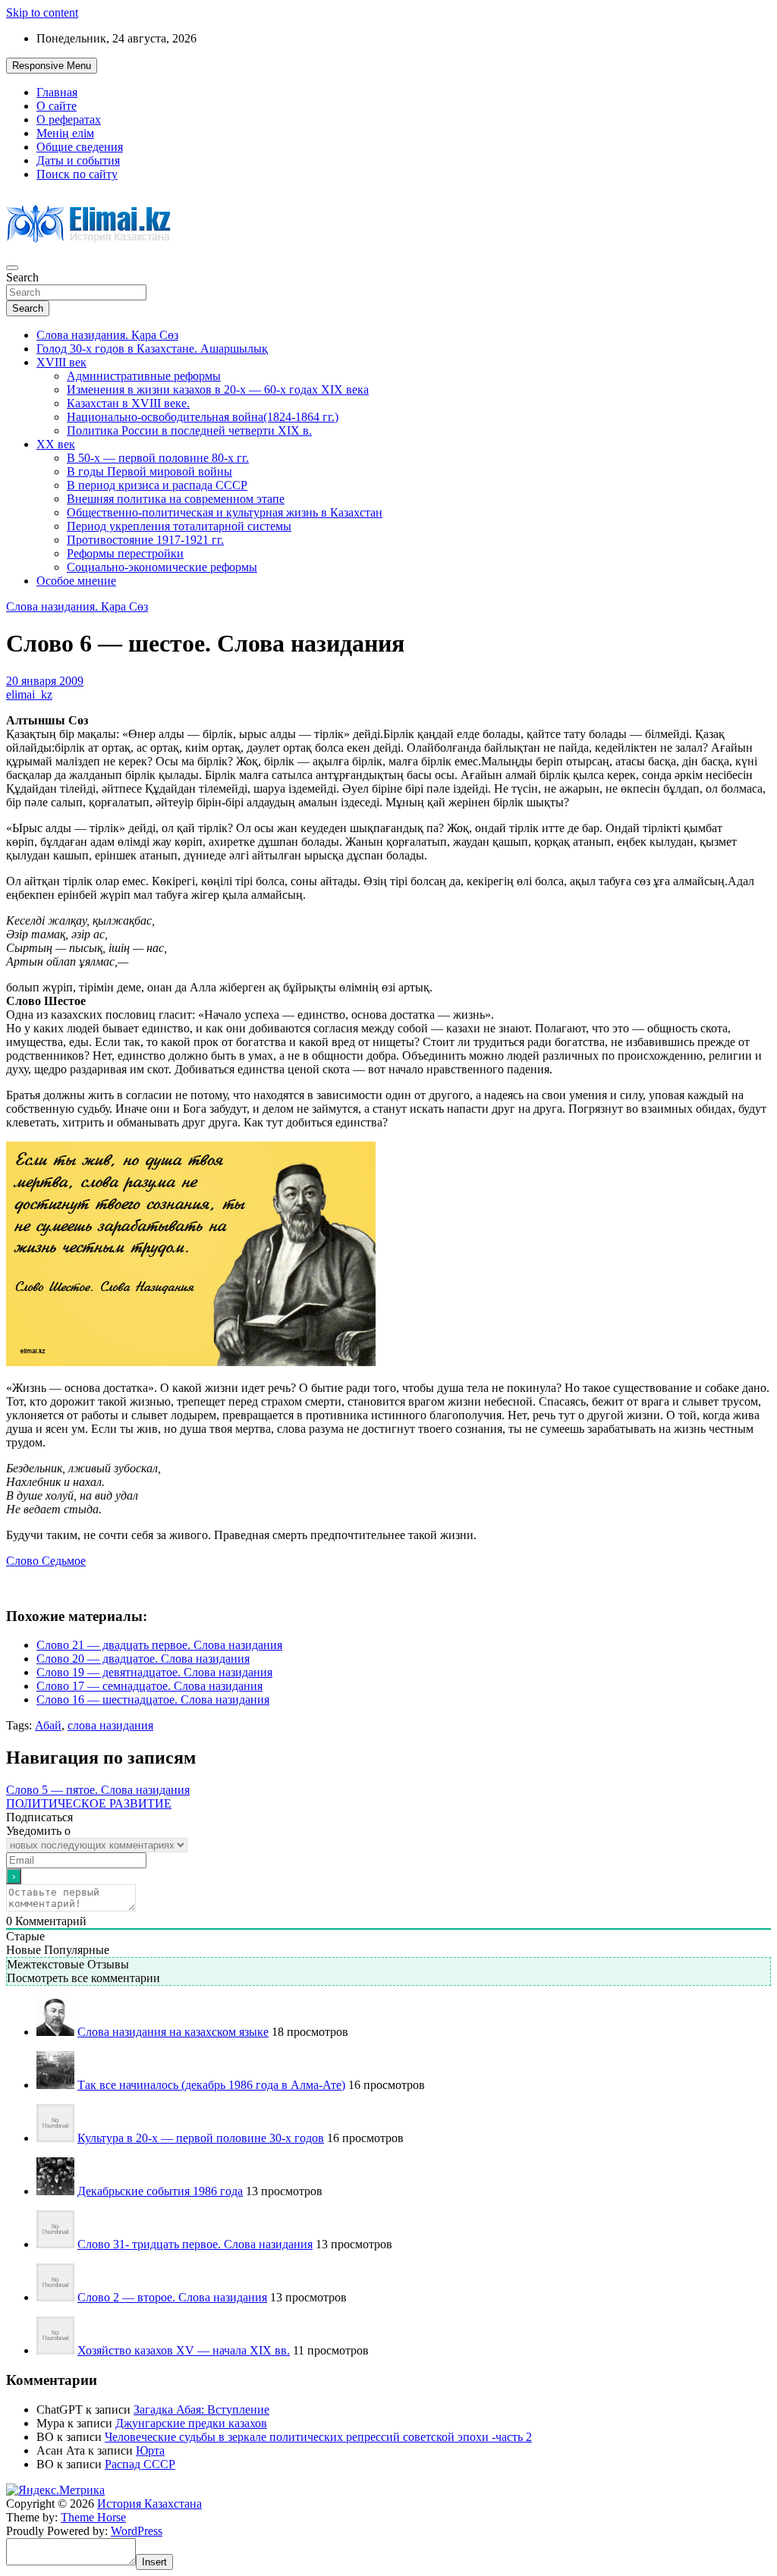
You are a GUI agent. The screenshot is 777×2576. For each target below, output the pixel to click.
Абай (48, 1725)
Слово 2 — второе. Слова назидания (172, 2297)
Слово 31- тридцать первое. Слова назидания (195, 2244)
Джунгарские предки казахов (191, 2423)
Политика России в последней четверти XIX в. (189, 430)
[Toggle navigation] (12, 268)
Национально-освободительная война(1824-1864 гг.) (203, 417)
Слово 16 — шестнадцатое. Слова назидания (153, 1700)
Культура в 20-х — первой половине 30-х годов (201, 2138)
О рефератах (69, 119)
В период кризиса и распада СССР (157, 485)
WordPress (137, 2531)
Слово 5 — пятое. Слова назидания (98, 1790)
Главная (57, 92)
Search (22, 277)
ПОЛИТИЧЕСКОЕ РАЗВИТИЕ (89, 1803)
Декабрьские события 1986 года (160, 2191)
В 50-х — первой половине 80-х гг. (158, 458)
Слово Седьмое (46, 1561)
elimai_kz (29, 694)
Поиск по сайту (77, 174)
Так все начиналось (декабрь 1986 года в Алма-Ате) (211, 2085)
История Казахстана (149, 2504)
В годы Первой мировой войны (149, 471)
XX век (56, 444)
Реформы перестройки (125, 553)
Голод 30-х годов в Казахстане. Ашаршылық (152, 349)
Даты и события (78, 160)
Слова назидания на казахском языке (173, 2032)
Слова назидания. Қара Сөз (107, 335)
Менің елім (65, 133)
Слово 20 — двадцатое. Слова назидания (143, 1659)
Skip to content (42, 13)
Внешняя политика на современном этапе (176, 499)
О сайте (57, 106)
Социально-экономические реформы (162, 567)
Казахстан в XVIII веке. (128, 403)
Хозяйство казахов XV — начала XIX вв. (184, 2350)
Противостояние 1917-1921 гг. (145, 540)
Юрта (150, 2450)
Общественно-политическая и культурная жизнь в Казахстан (225, 512)
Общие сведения (80, 147)
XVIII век (61, 362)
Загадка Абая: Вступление (201, 2410)
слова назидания (110, 1725)
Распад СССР (140, 2464)
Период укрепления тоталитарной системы (179, 526)
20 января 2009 (45, 681)
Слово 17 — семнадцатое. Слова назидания (149, 1686)
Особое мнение (76, 581)
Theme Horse (93, 2517)
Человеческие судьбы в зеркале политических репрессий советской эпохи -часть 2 (318, 2437)
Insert (154, 2562)
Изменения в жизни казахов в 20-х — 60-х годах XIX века (218, 390)
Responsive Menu (52, 66)
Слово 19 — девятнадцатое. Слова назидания (154, 1672)
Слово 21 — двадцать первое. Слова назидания (159, 1645)
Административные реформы (144, 376)
